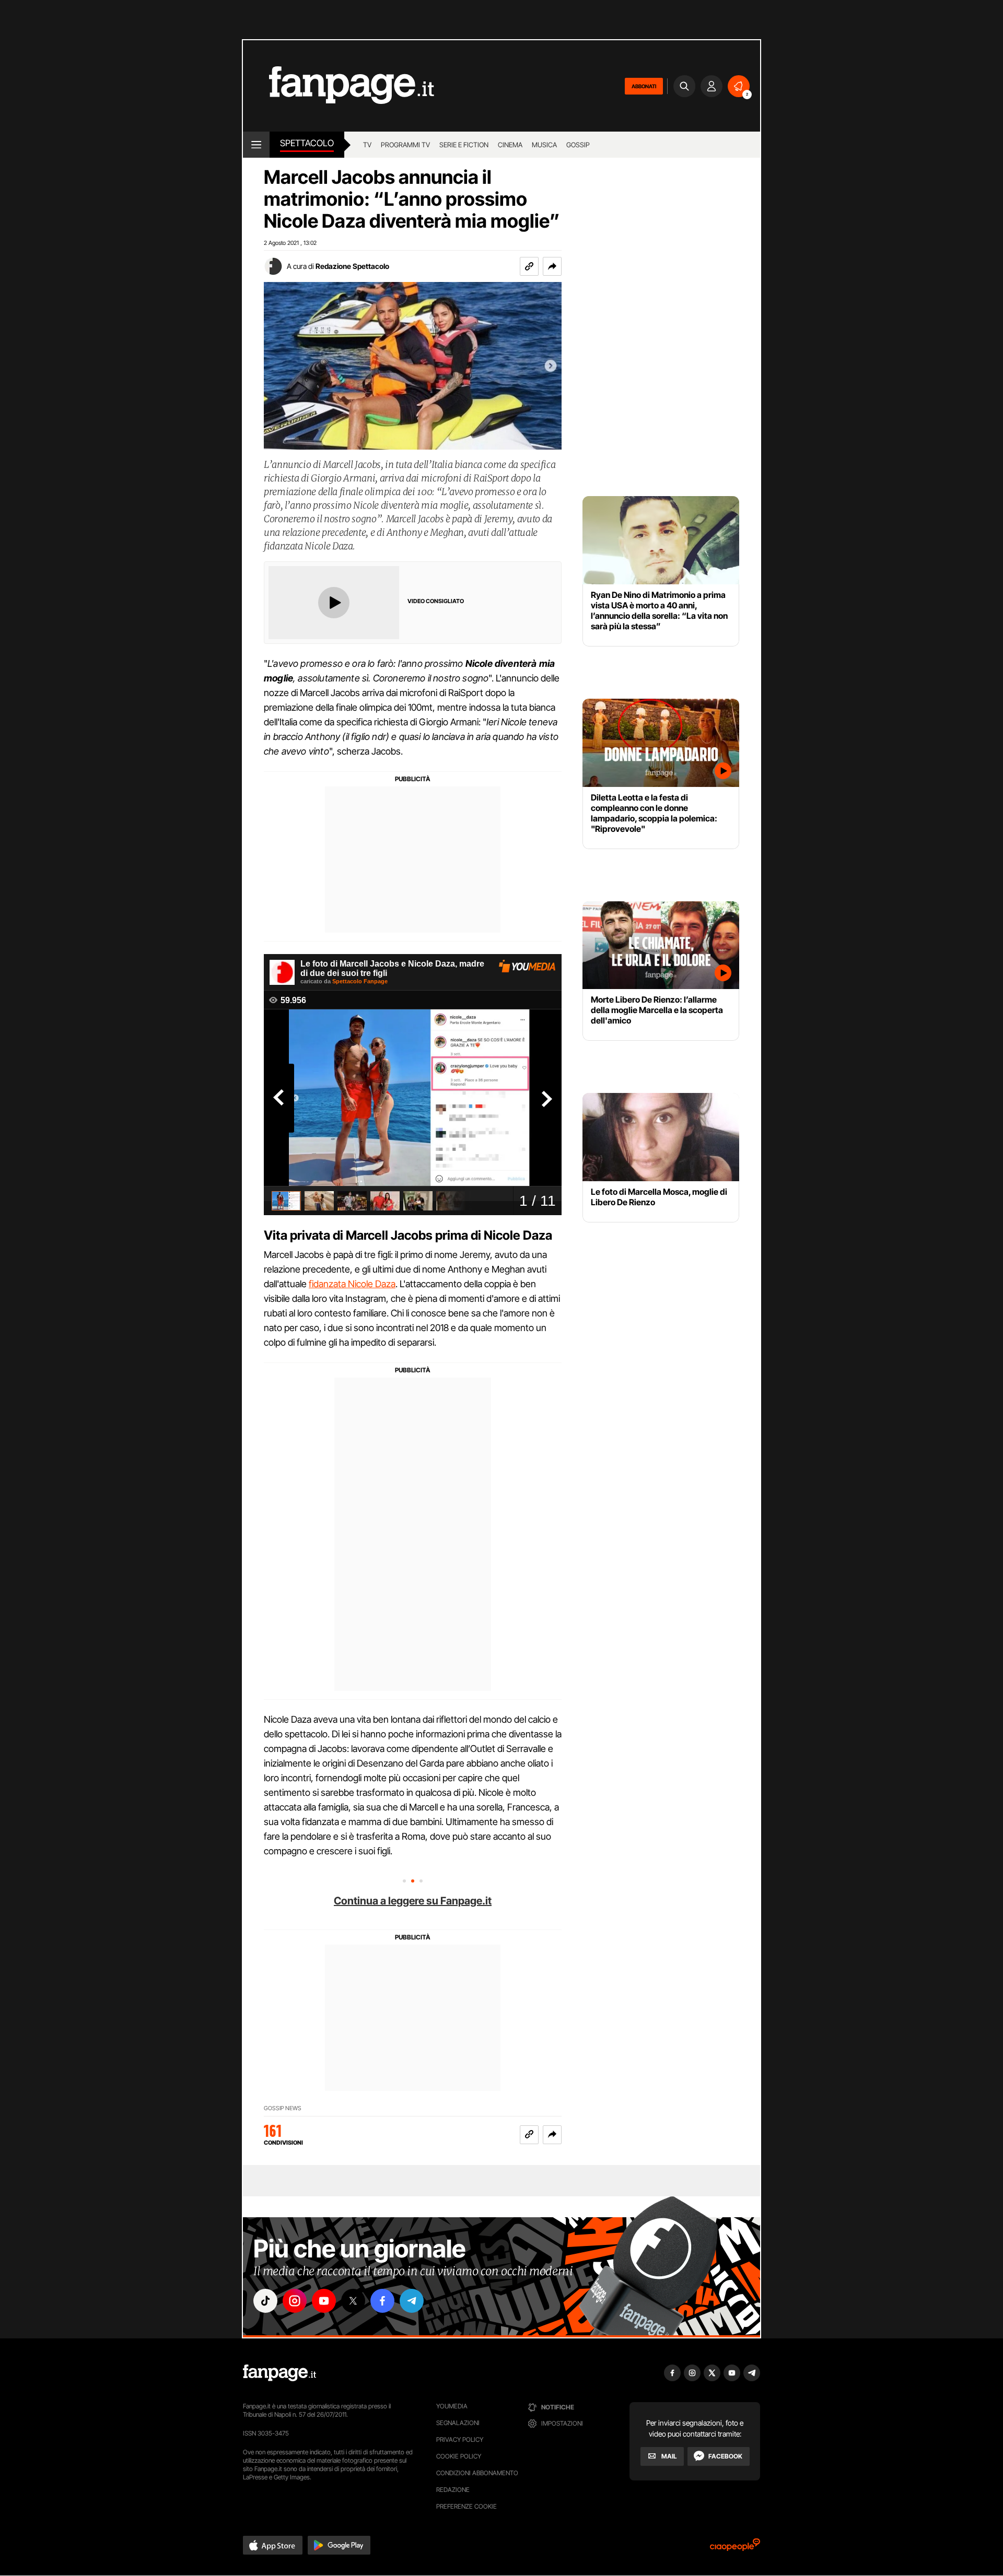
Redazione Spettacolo (352, 266)
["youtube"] (324, 2301)
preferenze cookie (466, 2506)
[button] (552, 266)
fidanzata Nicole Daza (352, 1284)
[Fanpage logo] (339, 86)
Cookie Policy (459, 2456)
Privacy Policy (460, 2439)
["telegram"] (412, 2301)
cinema (510, 145)
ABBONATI (644, 86)
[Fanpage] (279, 2373)
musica (544, 145)
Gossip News (283, 2108)
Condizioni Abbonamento (477, 2473)
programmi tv (405, 145)
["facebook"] (382, 2301)
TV (367, 145)
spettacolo (307, 143)
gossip (578, 145)
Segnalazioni (458, 2423)
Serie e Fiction (464, 145)
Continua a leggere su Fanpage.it (413, 1901)
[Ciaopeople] (735, 2548)
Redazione (453, 2490)
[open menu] (256, 145)
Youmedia (452, 2406)
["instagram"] (295, 2301)
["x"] (353, 2301)
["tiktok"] (265, 2301)
